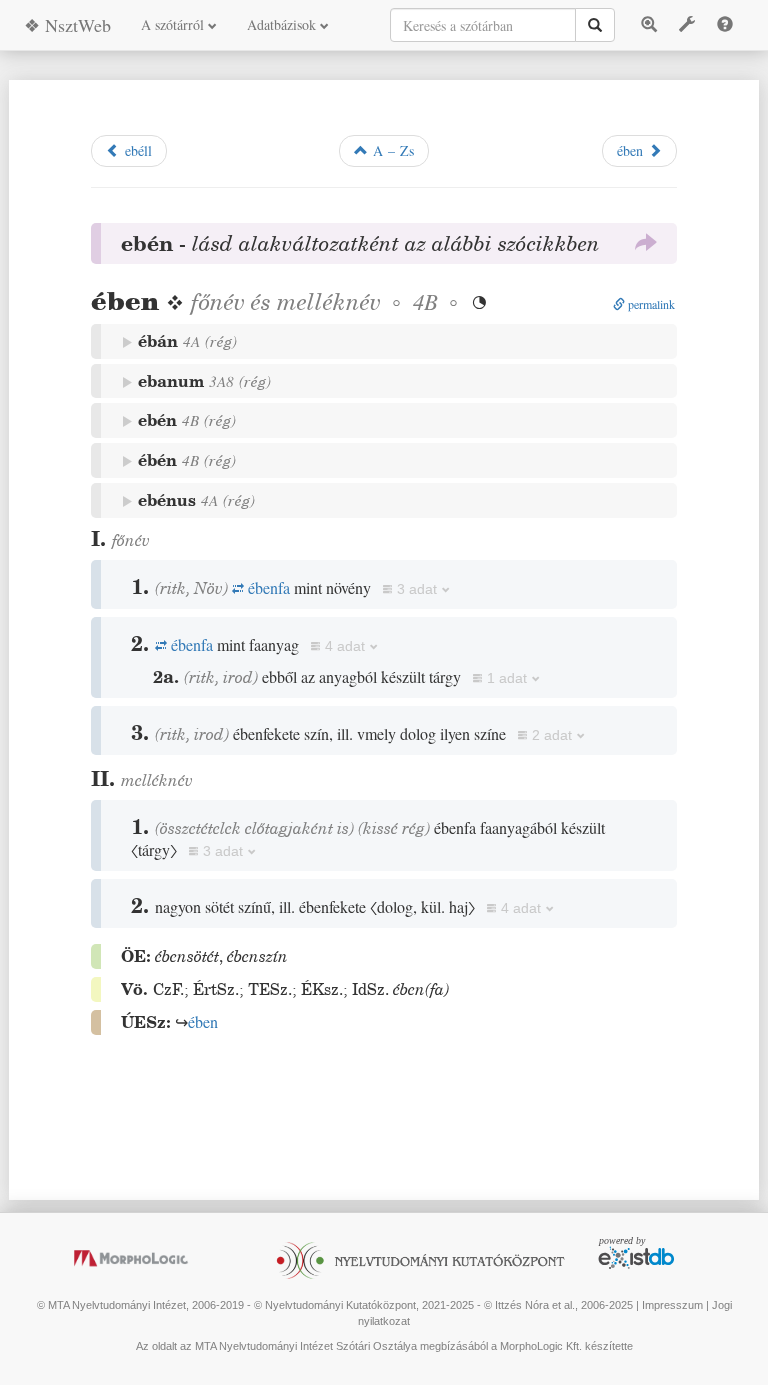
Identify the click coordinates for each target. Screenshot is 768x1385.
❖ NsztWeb (67, 25)
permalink (650, 304)
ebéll (136, 150)
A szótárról (174, 24)
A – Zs (391, 150)
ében (632, 150)
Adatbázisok (283, 24)
